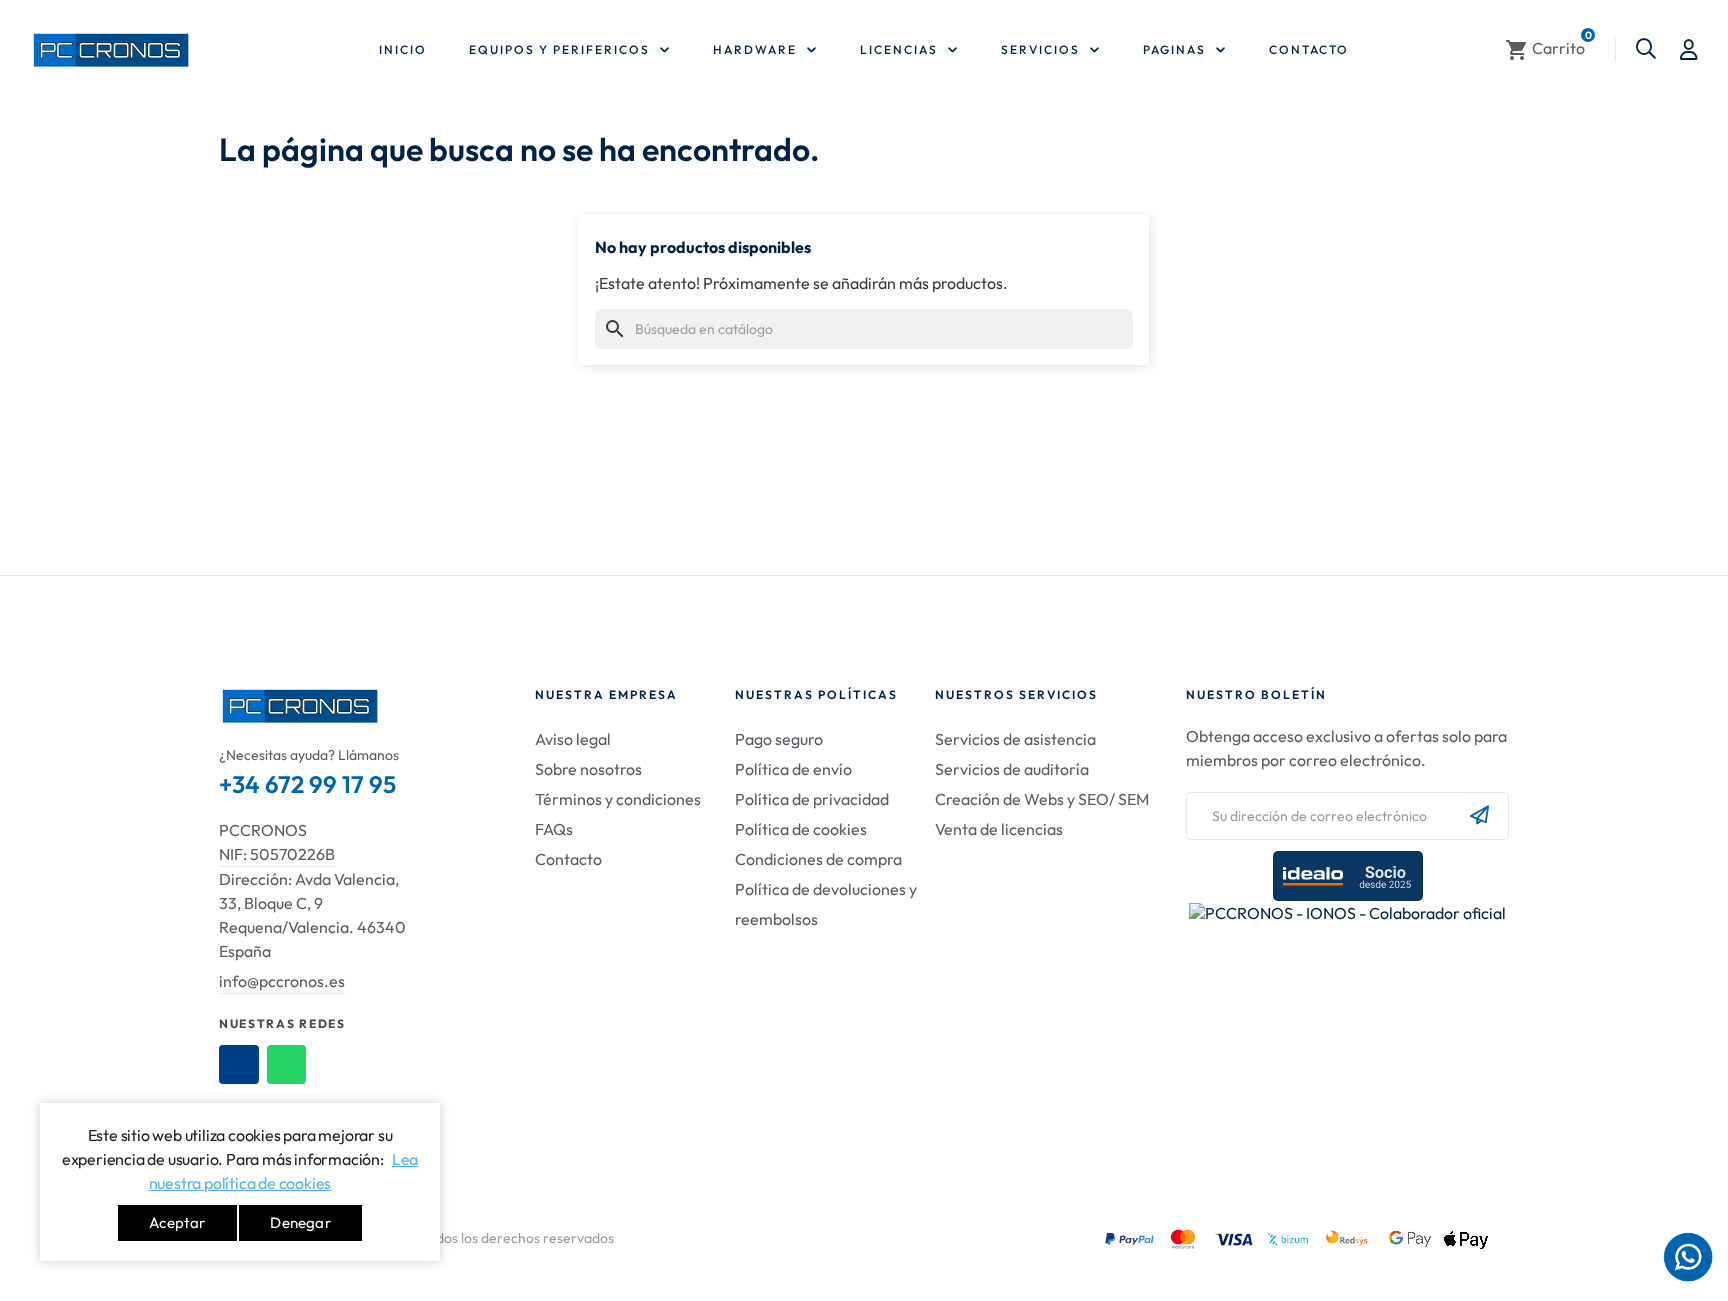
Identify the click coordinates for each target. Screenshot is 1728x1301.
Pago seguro (779, 739)
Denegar (300, 1222)
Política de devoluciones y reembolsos (826, 904)
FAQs (554, 829)
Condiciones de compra (818, 859)
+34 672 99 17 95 (307, 784)
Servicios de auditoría (1012, 769)
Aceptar (177, 1222)
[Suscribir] (1479, 816)
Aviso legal (573, 739)
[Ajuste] (1689, 50)
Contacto (568, 859)
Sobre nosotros (588, 769)
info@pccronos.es (282, 981)
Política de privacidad (812, 799)
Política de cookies (801, 829)
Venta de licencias (999, 829)
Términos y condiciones (618, 799)
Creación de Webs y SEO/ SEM (1042, 799)
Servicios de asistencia (1015, 739)
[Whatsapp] (287, 1065)
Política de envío (793, 769)
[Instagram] (239, 1065)
